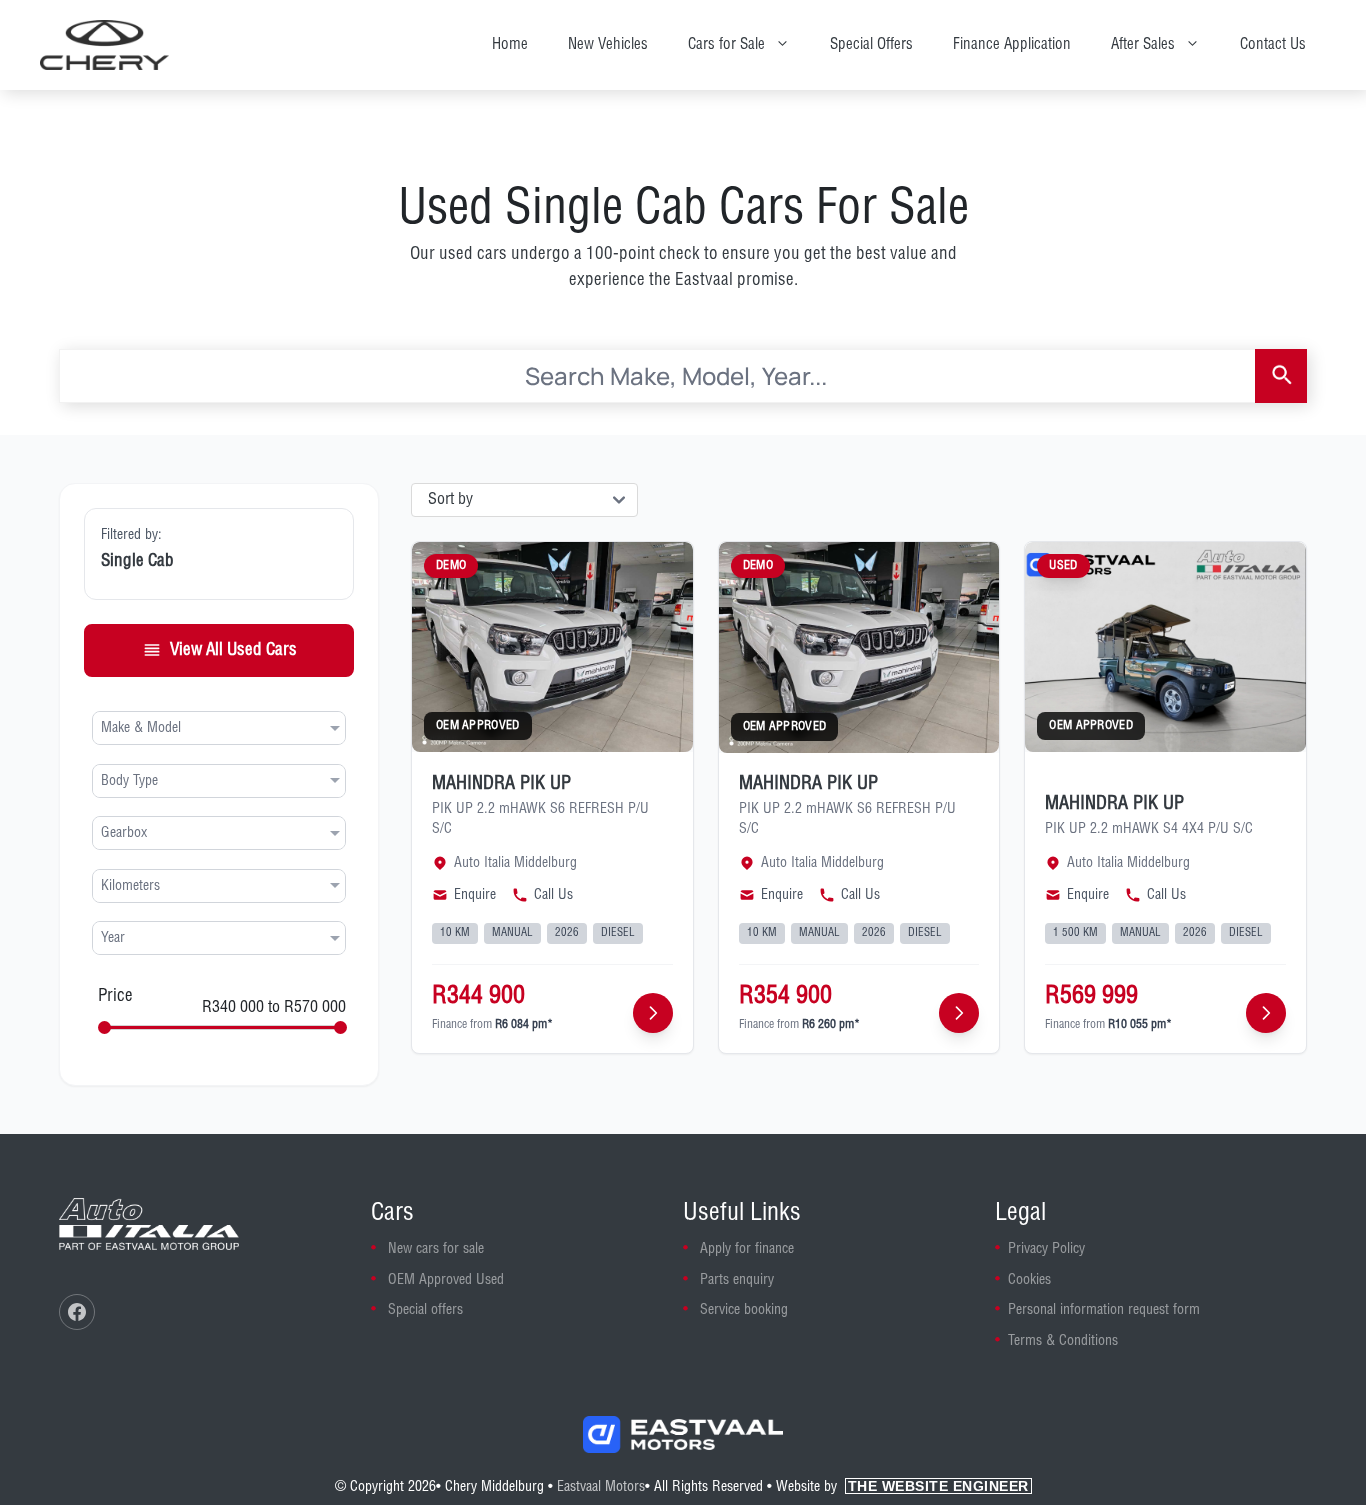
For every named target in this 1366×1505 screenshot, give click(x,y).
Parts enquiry (737, 1280)
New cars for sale (436, 1249)
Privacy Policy (1046, 1249)
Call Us (553, 895)
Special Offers (871, 45)
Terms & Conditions (1063, 1341)
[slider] (104, 1027)
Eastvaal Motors (601, 1487)
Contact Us (1273, 45)
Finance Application (1012, 45)
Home (510, 45)
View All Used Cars (233, 650)
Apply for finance (747, 1249)
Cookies (1029, 1280)
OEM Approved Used (446, 1280)
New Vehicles (608, 45)
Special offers (425, 1310)
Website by (902, 1487)
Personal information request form (1104, 1310)
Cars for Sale (726, 45)
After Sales (1143, 45)
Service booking (744, 1310)
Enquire (475, 895)
